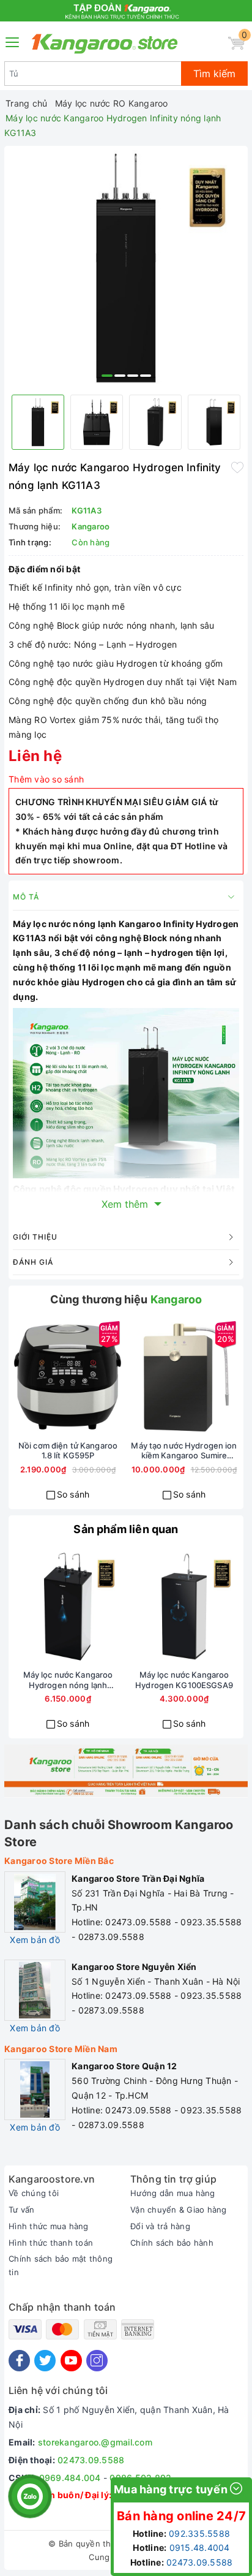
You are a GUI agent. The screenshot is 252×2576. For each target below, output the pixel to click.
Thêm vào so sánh (46, 779)
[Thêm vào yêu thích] (237, 466)
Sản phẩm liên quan (126, 1529)
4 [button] (146, 376)
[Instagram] (97, 2361)
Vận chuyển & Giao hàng (179, 2210)
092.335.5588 (199, 2533)
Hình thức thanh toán (51, 2243)
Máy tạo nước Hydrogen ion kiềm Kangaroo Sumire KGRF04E (184, 1451)
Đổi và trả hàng (160, 2226)
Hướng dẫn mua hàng (173, 2193)
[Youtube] (71, 2361)
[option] (126, 268)
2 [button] (120, 376)
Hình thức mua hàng (49, 2226)
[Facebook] (19, 2361)
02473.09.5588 (91, 2460)
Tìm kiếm (214, 74)
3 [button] (133, 376)
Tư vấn (22, 2210)
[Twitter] (45, 2361)
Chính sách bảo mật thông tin (61, 2265)
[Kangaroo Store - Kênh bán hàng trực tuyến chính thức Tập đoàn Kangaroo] (105, 44)
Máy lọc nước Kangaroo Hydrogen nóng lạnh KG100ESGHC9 (68, 1680)
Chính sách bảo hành (172, 2243)
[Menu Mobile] (13, 41)
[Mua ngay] (24, 1377)
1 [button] (107, 376)
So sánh (73, 1494)
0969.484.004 (70, 2478)
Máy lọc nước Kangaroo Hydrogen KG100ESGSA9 (184, 1680)
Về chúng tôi (34, 2193)
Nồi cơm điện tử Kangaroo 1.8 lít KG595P (68, 1451)
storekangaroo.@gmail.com (95, 2442)
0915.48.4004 (200, 2548)
